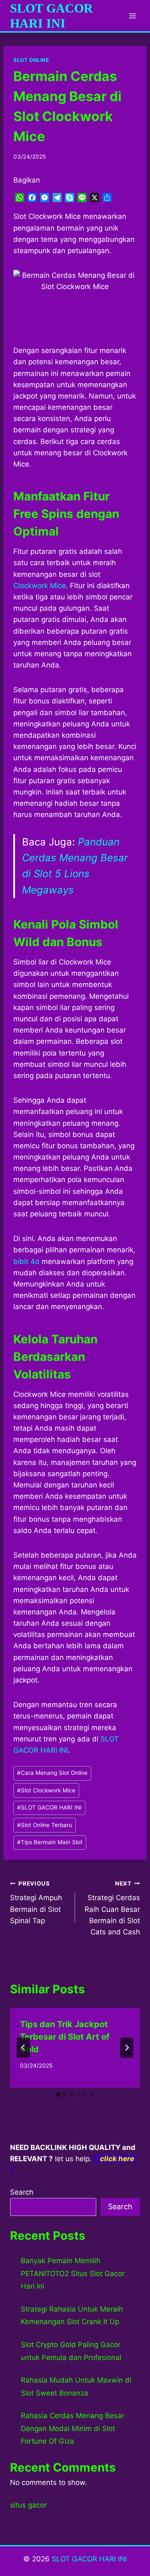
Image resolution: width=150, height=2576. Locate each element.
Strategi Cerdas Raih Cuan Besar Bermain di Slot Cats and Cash (112, 1908)
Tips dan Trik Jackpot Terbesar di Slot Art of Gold (65, 2037)
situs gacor (28, 2505)
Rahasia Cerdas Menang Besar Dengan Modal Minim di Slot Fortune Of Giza (72, 2428)
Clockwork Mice (40, 586)
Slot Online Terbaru (45, 1825)
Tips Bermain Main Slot (50, 1842)
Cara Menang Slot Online (52, 1773)
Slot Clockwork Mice (46, 1790)
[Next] (127, 2048)
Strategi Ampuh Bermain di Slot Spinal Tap (36, 1902)
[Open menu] (132, 16)
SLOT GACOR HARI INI (49, 1807)
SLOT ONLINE (31, 60)
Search (22, 2192)
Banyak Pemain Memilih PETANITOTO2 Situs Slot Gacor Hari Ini (73, 2273)
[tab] (58, 2095)
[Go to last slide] (23, 2048)
